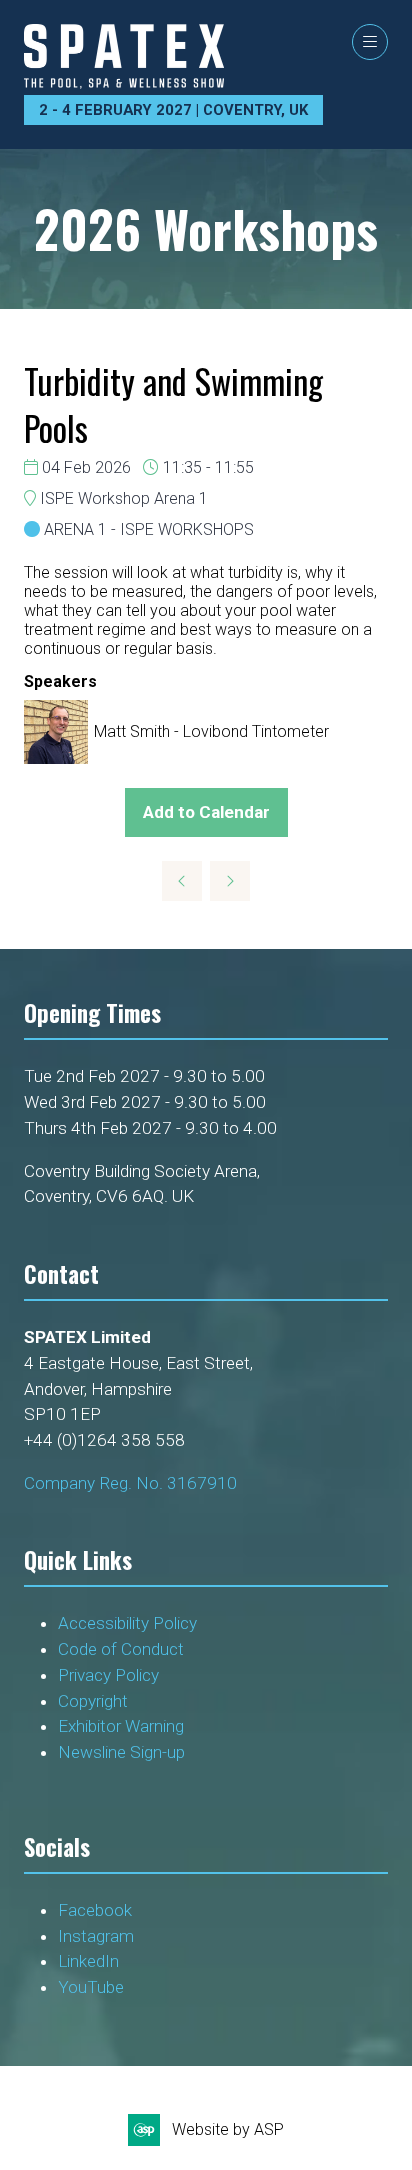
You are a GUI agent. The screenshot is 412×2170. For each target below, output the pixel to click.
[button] (370, 42)
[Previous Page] (182, 881)
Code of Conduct (125, 1649)
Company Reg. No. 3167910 (130, 1483)
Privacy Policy (110, 1675)
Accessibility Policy (127, 1623)
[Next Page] (230, 881)
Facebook (95, 1910)
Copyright (95, 1701)
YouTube (91, 1987)
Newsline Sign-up (121, 1752)
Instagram (96, 1936)
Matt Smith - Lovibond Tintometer (211, 731)
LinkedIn (88, 1961)
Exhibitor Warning (121, 1726)
